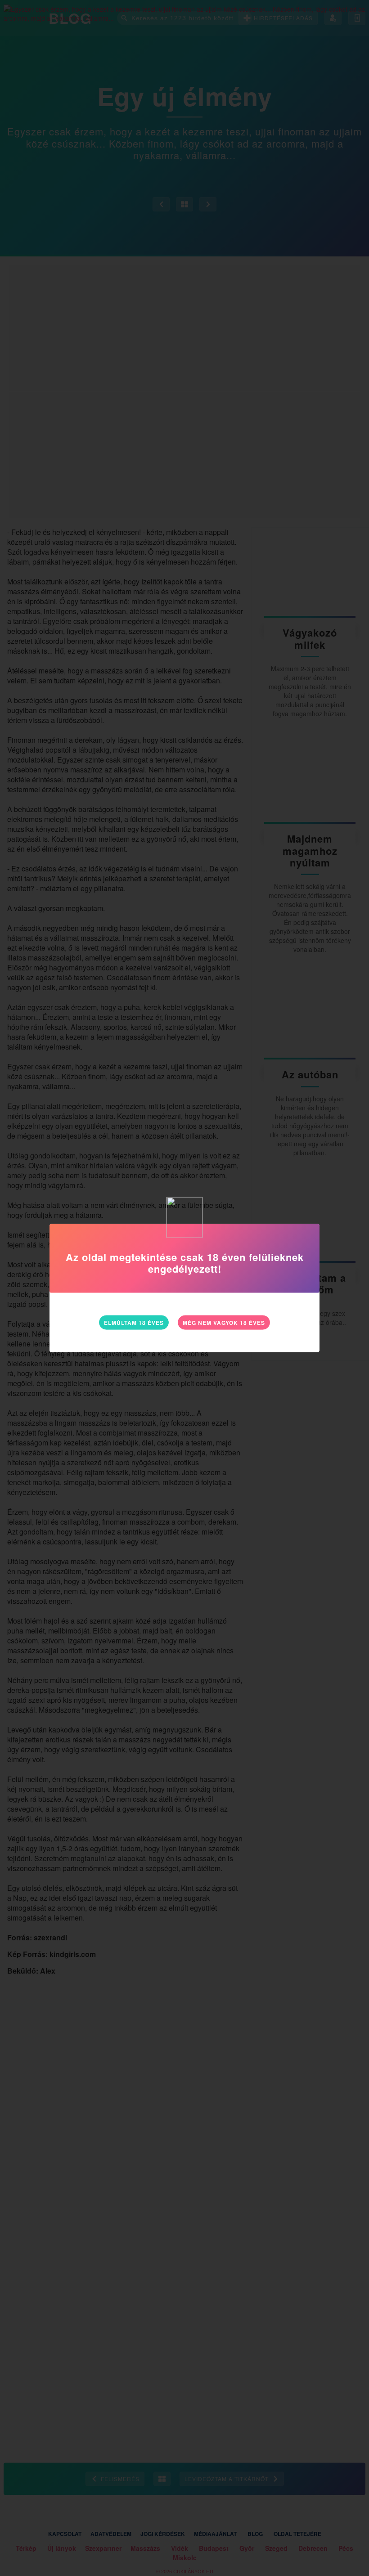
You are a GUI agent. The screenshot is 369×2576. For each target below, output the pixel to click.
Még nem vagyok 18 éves (224, 1322)
